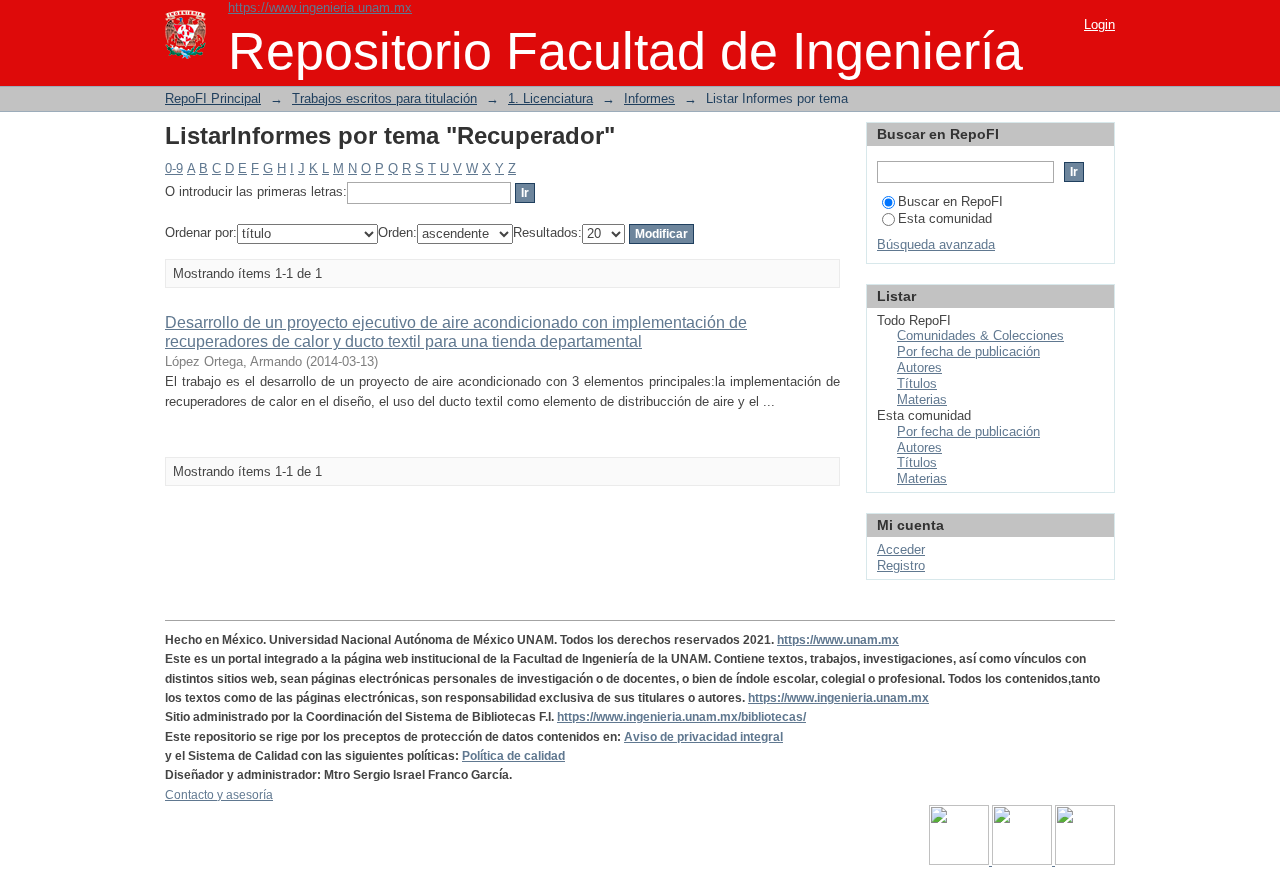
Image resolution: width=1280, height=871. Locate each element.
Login (1099, 24)
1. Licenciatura (550, 98)
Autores (919, 367)
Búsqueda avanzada (936, 244)
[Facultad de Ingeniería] (1023, 861)
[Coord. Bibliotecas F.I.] (1085, 861)
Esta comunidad (945, 218)
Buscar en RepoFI (950, 201)
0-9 (174, 168)
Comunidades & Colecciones (980, 335)
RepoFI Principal (213, 98)
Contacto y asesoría (219, 795)
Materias (922, 399)
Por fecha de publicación (968, 351)
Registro (901, 565)
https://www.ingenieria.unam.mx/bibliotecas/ (681, 717)
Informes (649, 98)
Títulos (917, 383)
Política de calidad (513, 756)
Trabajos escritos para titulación (384, 98)
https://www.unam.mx (838, 640)
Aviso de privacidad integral (703, 737)
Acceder (901, 549)
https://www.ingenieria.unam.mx (320, 7)
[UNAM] (960, 861)
